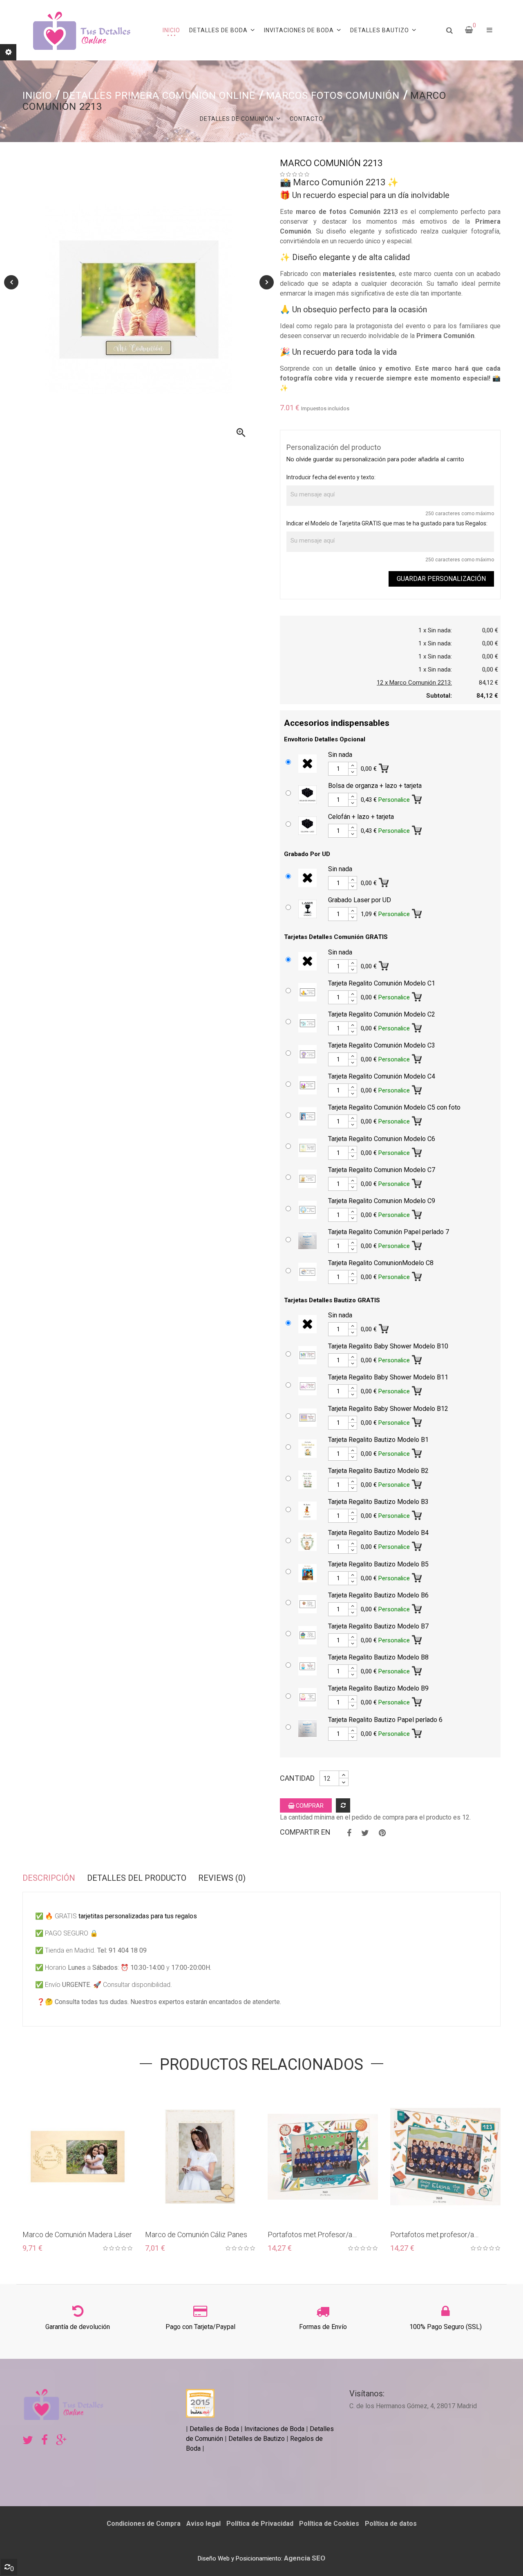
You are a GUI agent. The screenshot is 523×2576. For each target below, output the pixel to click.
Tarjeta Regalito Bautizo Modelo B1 (378, 1440)
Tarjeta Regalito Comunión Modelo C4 (382, 1076)
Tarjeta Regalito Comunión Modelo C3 (382, 1045)
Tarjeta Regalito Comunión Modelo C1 (382, 983)
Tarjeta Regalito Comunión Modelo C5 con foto (394, 1107)
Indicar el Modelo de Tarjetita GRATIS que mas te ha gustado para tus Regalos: (387, 523)
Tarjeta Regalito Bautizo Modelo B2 (378, 1471)
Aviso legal (203, 2524)
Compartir (349, 1833)
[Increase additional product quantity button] (353, 765)
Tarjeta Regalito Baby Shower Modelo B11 (388, 1377)
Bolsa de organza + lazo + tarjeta (375, 786)
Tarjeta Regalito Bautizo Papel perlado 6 (385, 1720)
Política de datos (391, 2524)
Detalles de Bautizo (257, 2439)
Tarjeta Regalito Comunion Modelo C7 (382, 1170)
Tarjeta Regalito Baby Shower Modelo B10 (388, 1346)
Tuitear (365, 1833)
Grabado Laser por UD (360, 900)
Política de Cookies (329, 2524)
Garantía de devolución (78, 2327)
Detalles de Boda (214, 2429)
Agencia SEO (305, 2558)
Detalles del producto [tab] (137, 1878)
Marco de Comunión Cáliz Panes (196, 2235)
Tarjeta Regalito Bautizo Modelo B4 (378, 1533)
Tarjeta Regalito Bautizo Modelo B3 (378, 1502)
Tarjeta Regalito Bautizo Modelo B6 (378, 1595)
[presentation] (11, 282)
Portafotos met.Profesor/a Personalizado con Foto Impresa (319, 2235)
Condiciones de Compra (144, 2524)
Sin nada (340, 755)
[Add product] (343, 1805)
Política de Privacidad (260, 2524)
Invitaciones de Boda (275, 2429)
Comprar (309, 1806)
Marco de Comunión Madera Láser (77, 2235)
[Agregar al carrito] (384, 767)
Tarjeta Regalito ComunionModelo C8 (381, 1263)
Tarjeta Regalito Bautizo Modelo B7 (378, 1626)
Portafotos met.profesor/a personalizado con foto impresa (440, 2235)
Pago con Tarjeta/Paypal (200, 2327)
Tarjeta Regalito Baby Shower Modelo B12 (388, 1409)
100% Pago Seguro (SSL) (446, 2327)
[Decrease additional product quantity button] (353, 772)
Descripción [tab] (49, 1878)
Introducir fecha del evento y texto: (331, 477)
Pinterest (382, 1833)
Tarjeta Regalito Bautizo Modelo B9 (378, 1688)
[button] (489, 30)
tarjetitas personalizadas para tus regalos (138, 1916)
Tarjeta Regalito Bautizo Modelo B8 (378, 1657)
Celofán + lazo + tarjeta (361, 817)
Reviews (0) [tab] (222, 1878)
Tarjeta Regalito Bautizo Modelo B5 (378, 1564)
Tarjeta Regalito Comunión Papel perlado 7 (389, 1232)
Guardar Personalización (441, 579)
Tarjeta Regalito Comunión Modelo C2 (382, 1014)
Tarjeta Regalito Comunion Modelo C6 (382, 1139)
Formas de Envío (323, 2327)
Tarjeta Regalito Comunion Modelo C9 (382, 1201)
